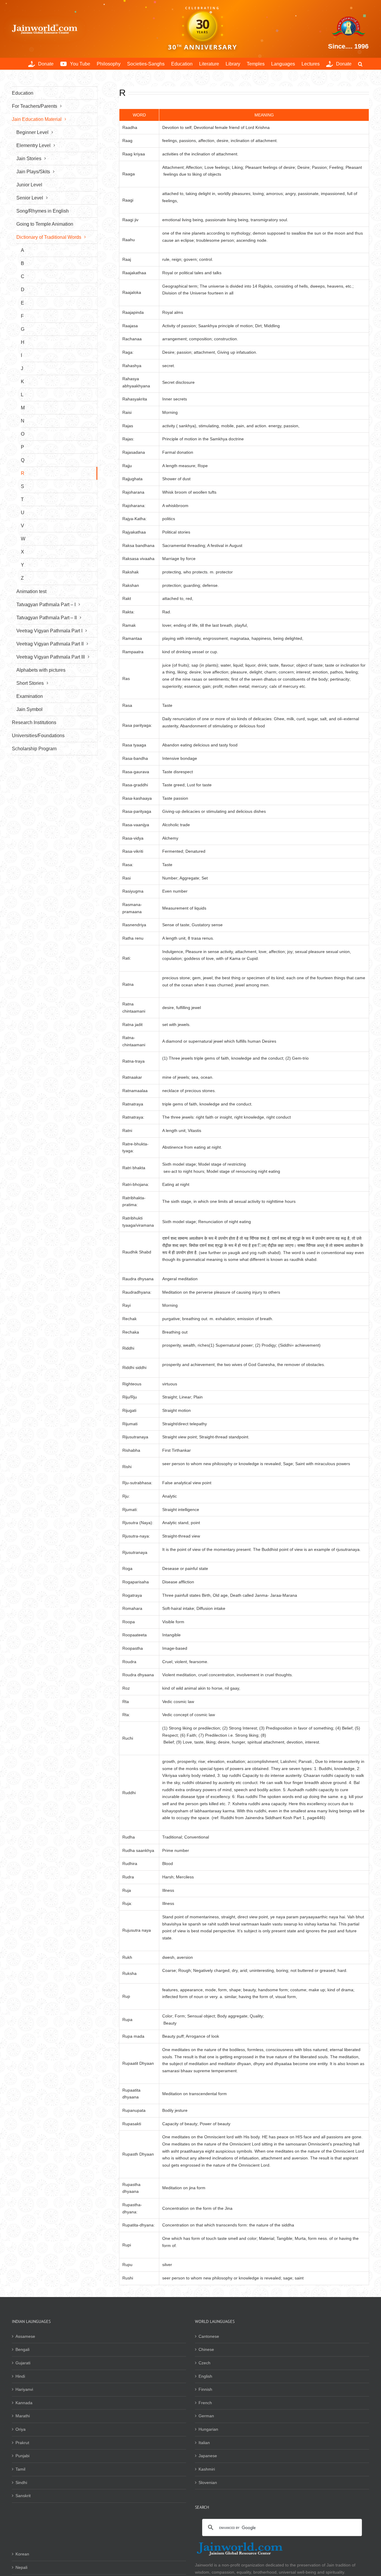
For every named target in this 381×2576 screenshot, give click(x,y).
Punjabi (22, 2456)
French (205, 2403)
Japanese (208, 2456)
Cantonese (209, 2336)
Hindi (20, 2376)
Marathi (23, 2416)
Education (23, 93)
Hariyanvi (24, 2389)
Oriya (21, 2429)
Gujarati (23, 2363)
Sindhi (21, 2483)
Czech (204, 2363)
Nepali (21, 2567)
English (205, 2376)
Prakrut (22, 2443)
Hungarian (208, 2429)
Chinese (206, 2349)
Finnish (205, 2389)
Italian (204, 2443)
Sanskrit (23, 2496)
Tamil (20, 2469)
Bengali (22, 2349)
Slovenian (208, 2483)
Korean (22, 2554)
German (206, 2416)
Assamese (25, 2336)
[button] (360, 64)
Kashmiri (207, 2469)
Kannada (24, 2403)
